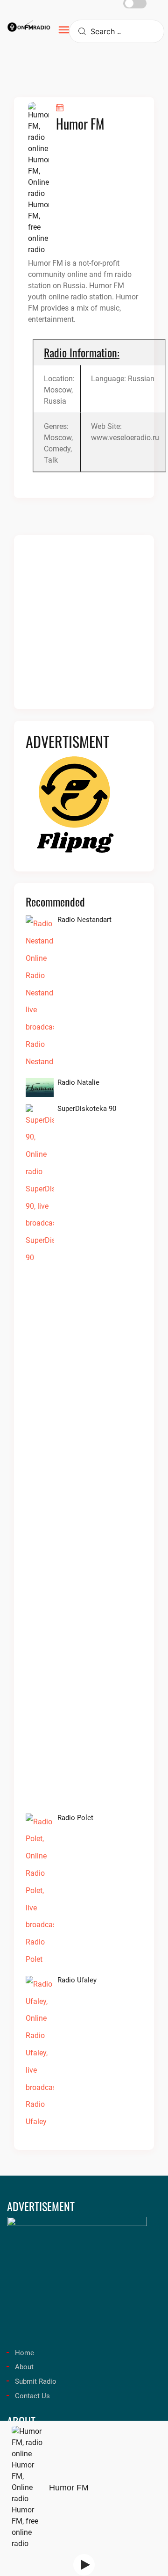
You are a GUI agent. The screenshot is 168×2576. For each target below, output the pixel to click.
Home (24, 2353)
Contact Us (32, 2396)
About (24, 2367)
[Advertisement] (84, 628)
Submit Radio (36, 2381)
